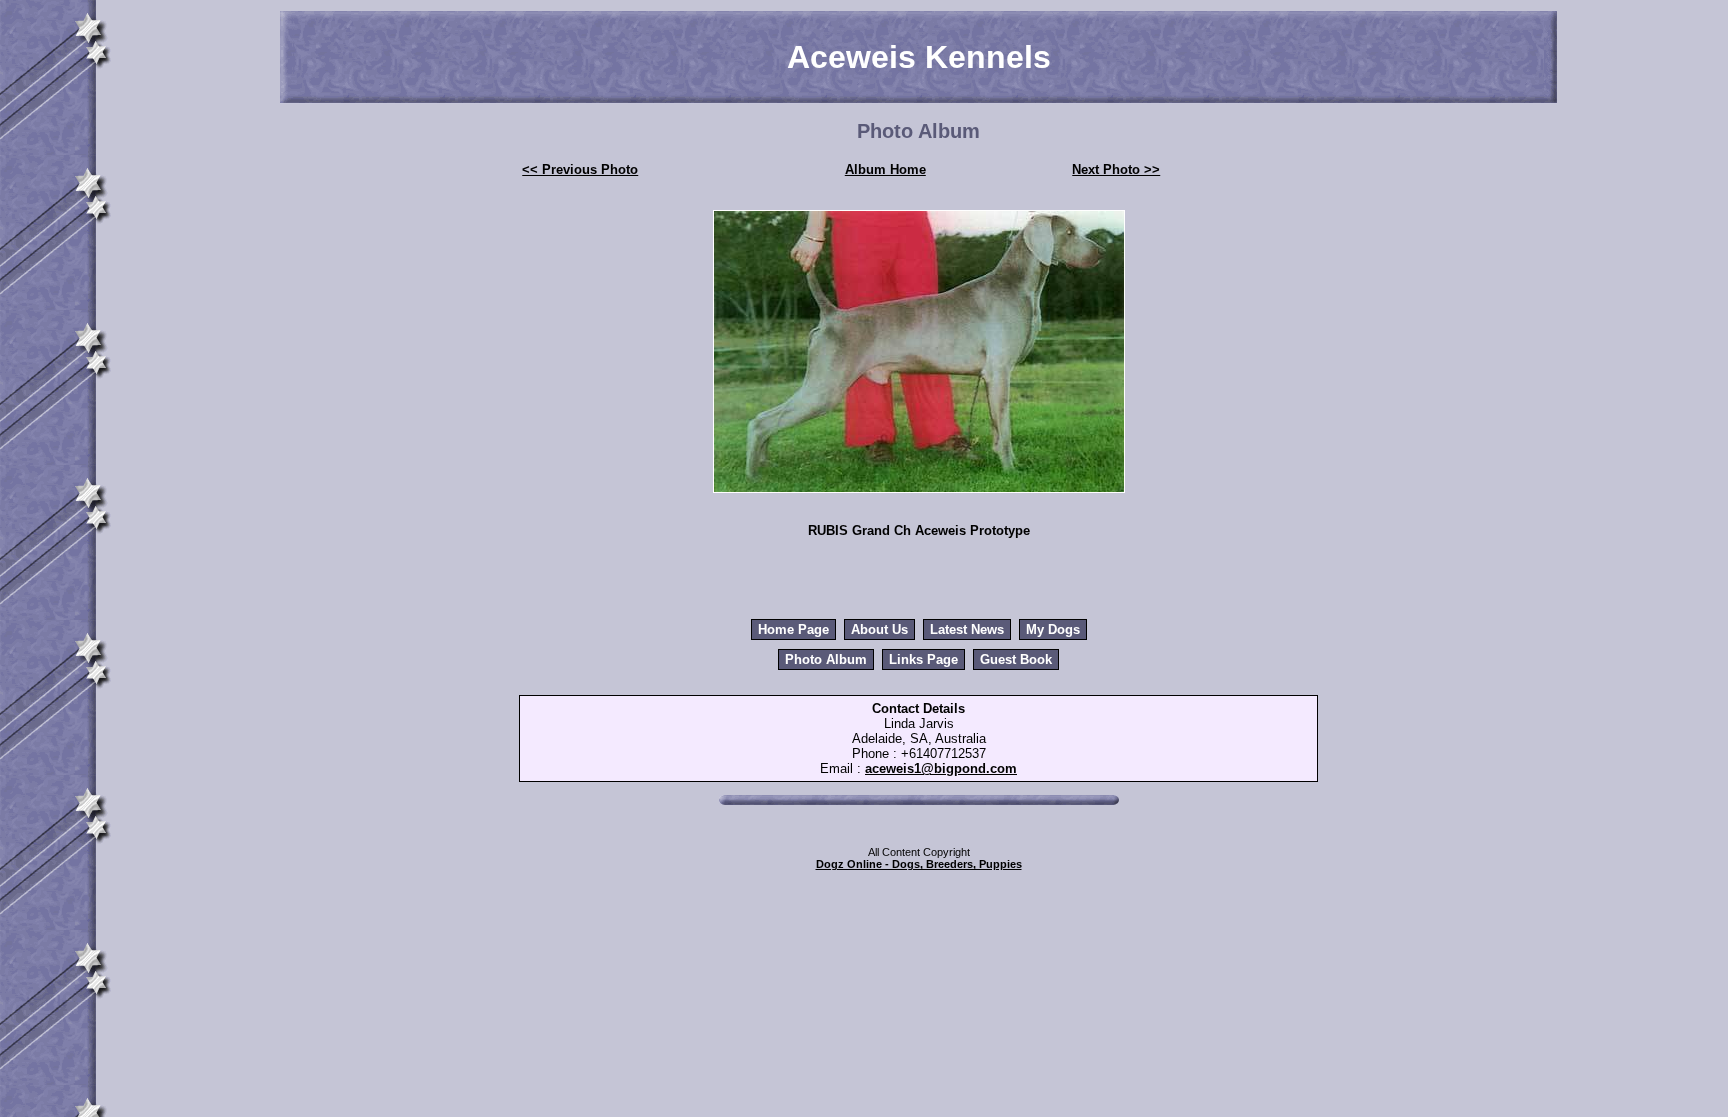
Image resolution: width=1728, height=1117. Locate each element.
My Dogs (1053, 629)
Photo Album (826, 659)
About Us (879, 629)
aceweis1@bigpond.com (941, 768)
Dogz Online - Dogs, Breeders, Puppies (919, 864)
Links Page (923, 659)
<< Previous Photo (580, 169)
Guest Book (1016, 659)
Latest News (967, 629)
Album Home (885, 169)
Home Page (793, 629)
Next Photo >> (1116, 169)
